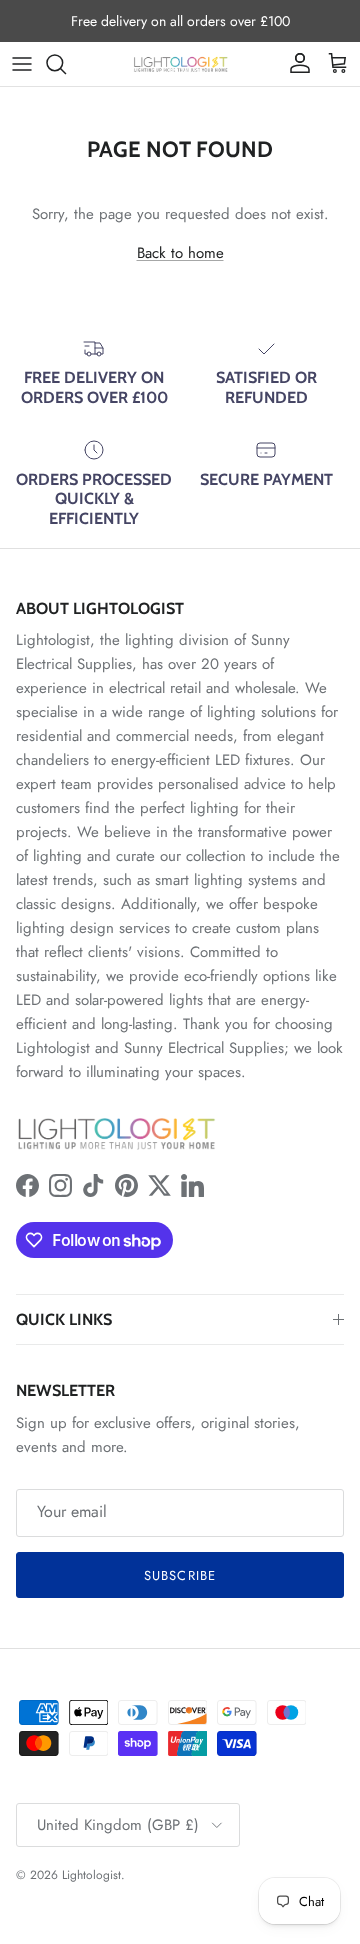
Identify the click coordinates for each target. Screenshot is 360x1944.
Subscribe (179, 1575)
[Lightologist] (180, 64)
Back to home (180, 253)
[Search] (66, 64)
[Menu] (22, 64)
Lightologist (91, 1875)
